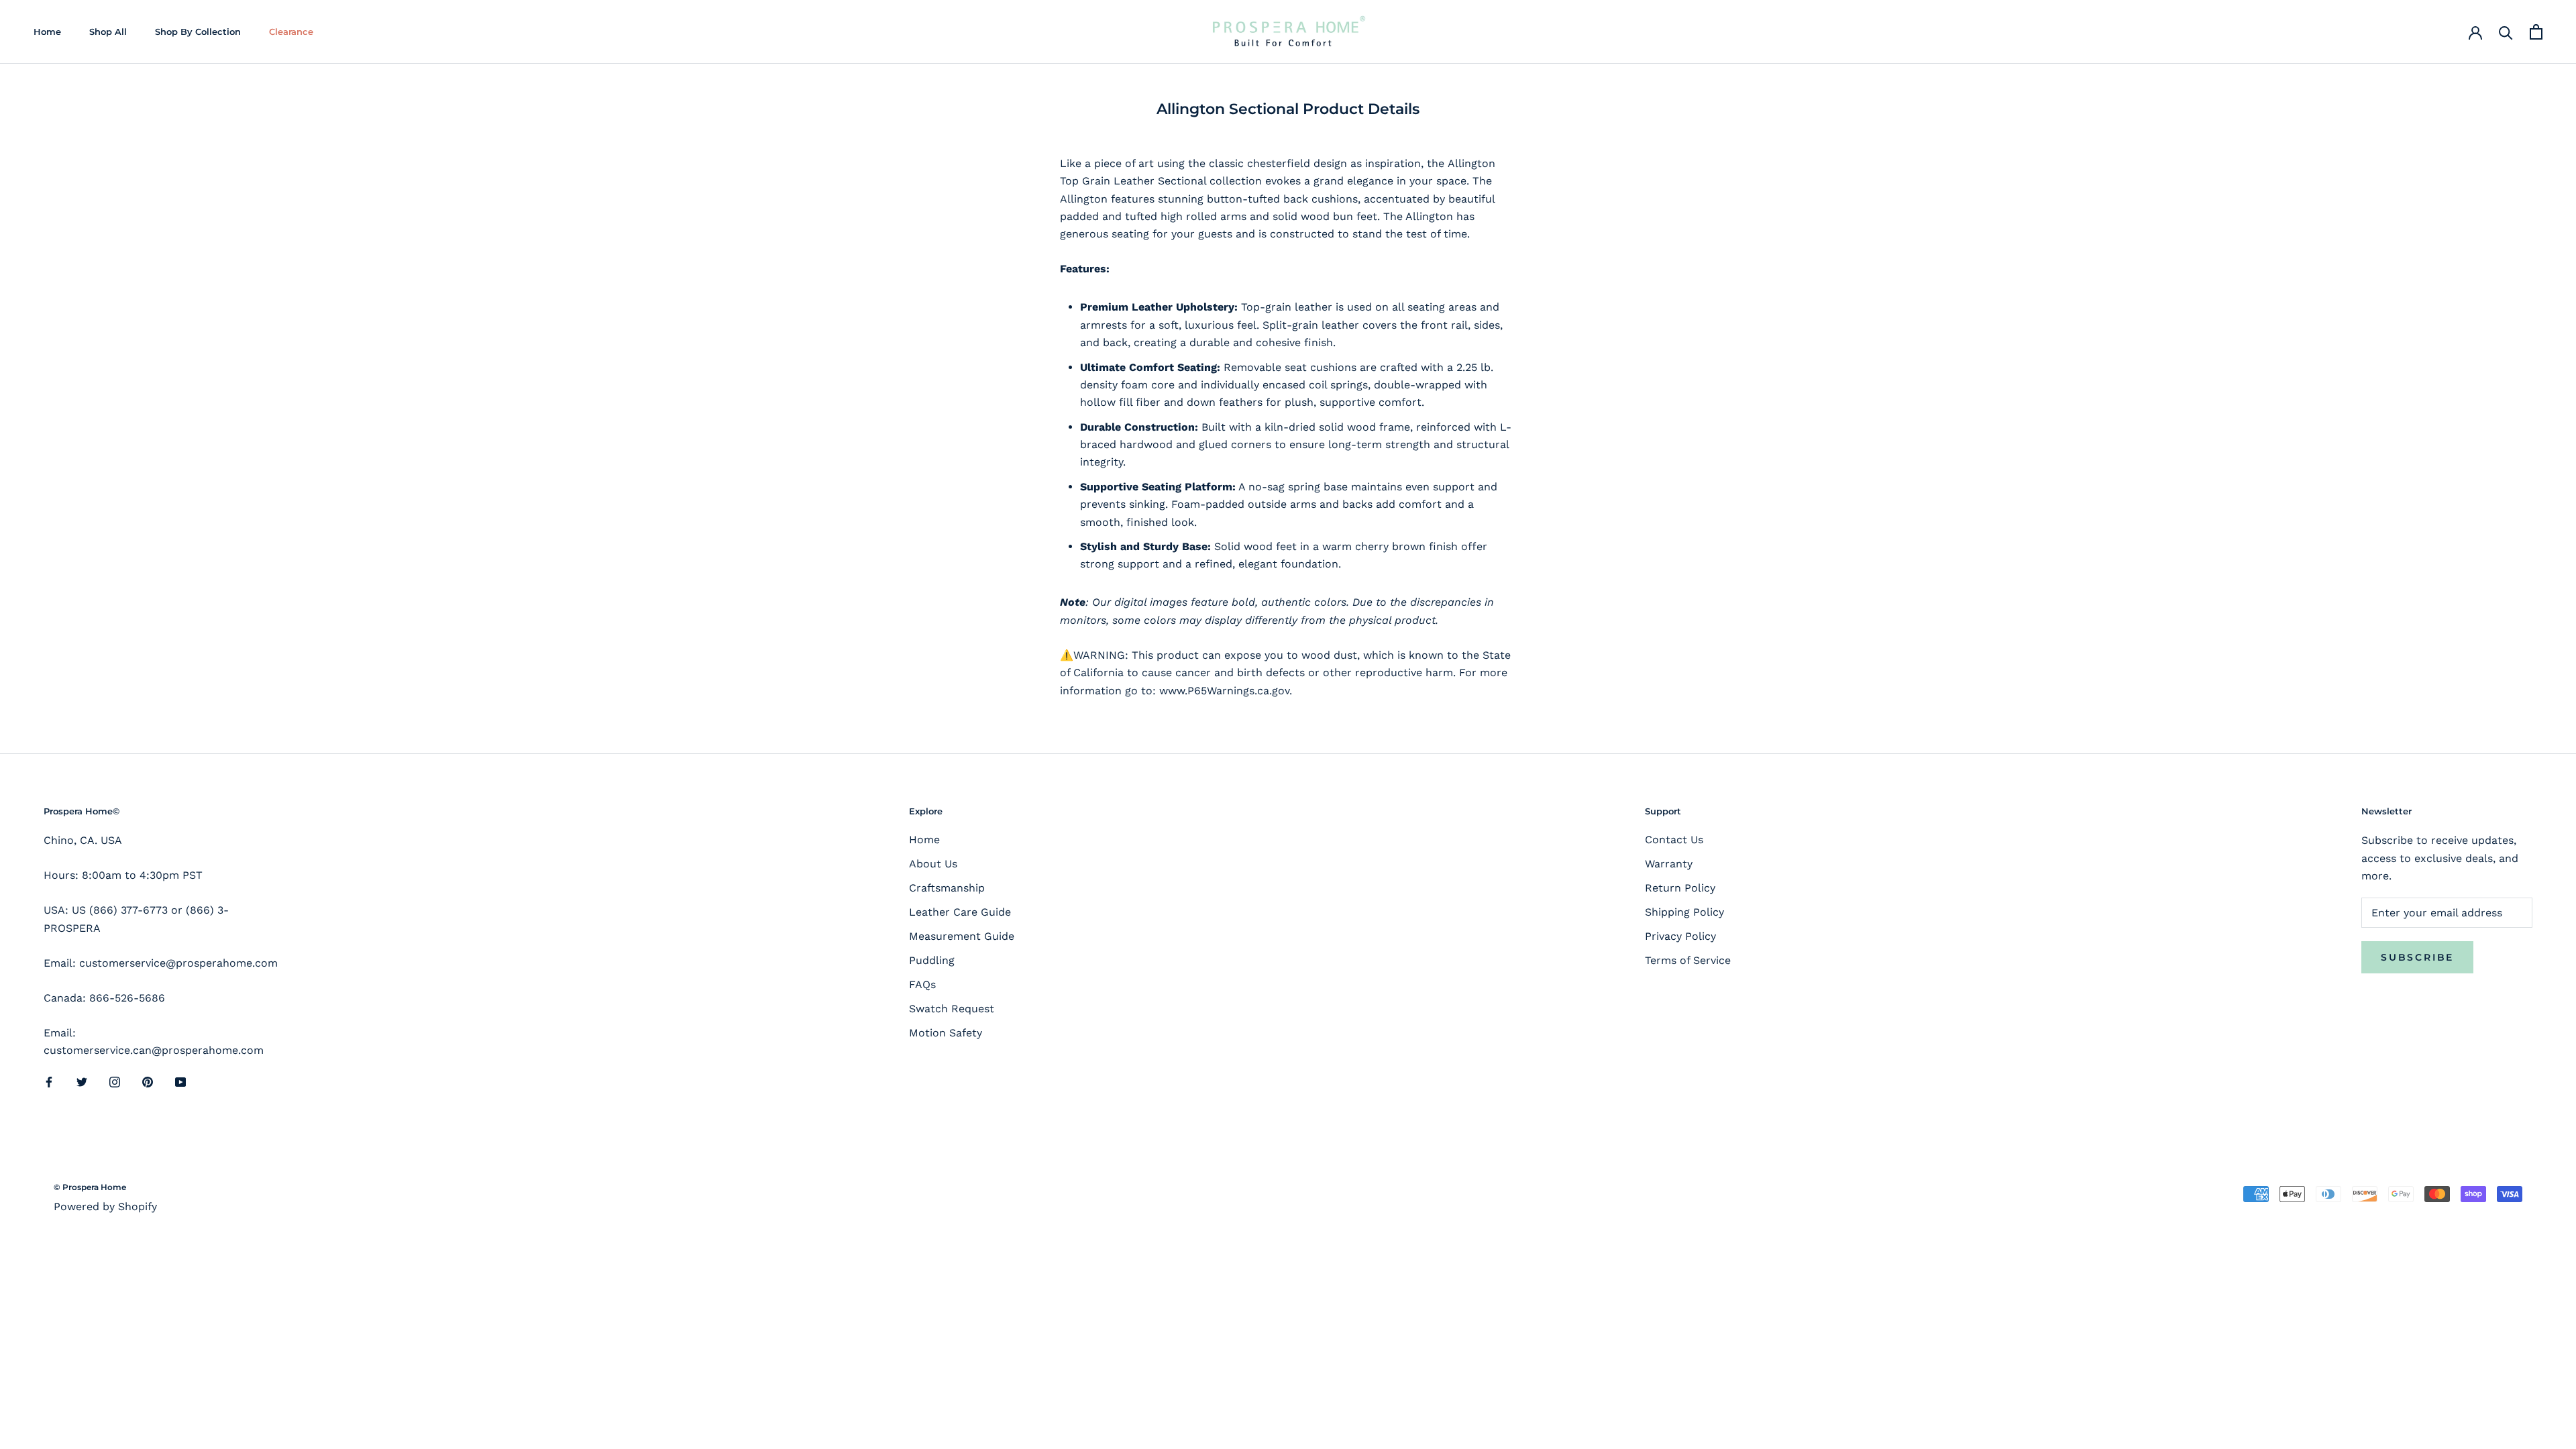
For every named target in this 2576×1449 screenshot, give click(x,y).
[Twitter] (82, 1081)
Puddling (932, 960)
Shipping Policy (1684, 912)
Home (47, 32)
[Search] (2506, 32)
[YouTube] (180, 1081)
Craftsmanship (947, 888)
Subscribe (2417, 957)
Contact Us (1674, 840)
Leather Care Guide (960, 912)
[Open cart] (2536, 32)
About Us (933, 864)
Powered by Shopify (105, 1206)
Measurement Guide (962, 936)
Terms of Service (1688, 960)
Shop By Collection (198, 32)
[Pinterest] (148, 1081)
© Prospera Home (90, 1187)
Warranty (1669, 864)
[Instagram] (115, 1081)
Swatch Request (952, 1009)
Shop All (108, 32)
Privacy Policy (1680, 936)
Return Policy (1680, 888)
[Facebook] (49, 1081)
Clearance (291, 32)
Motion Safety (946, 1033)
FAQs (922, 984)
